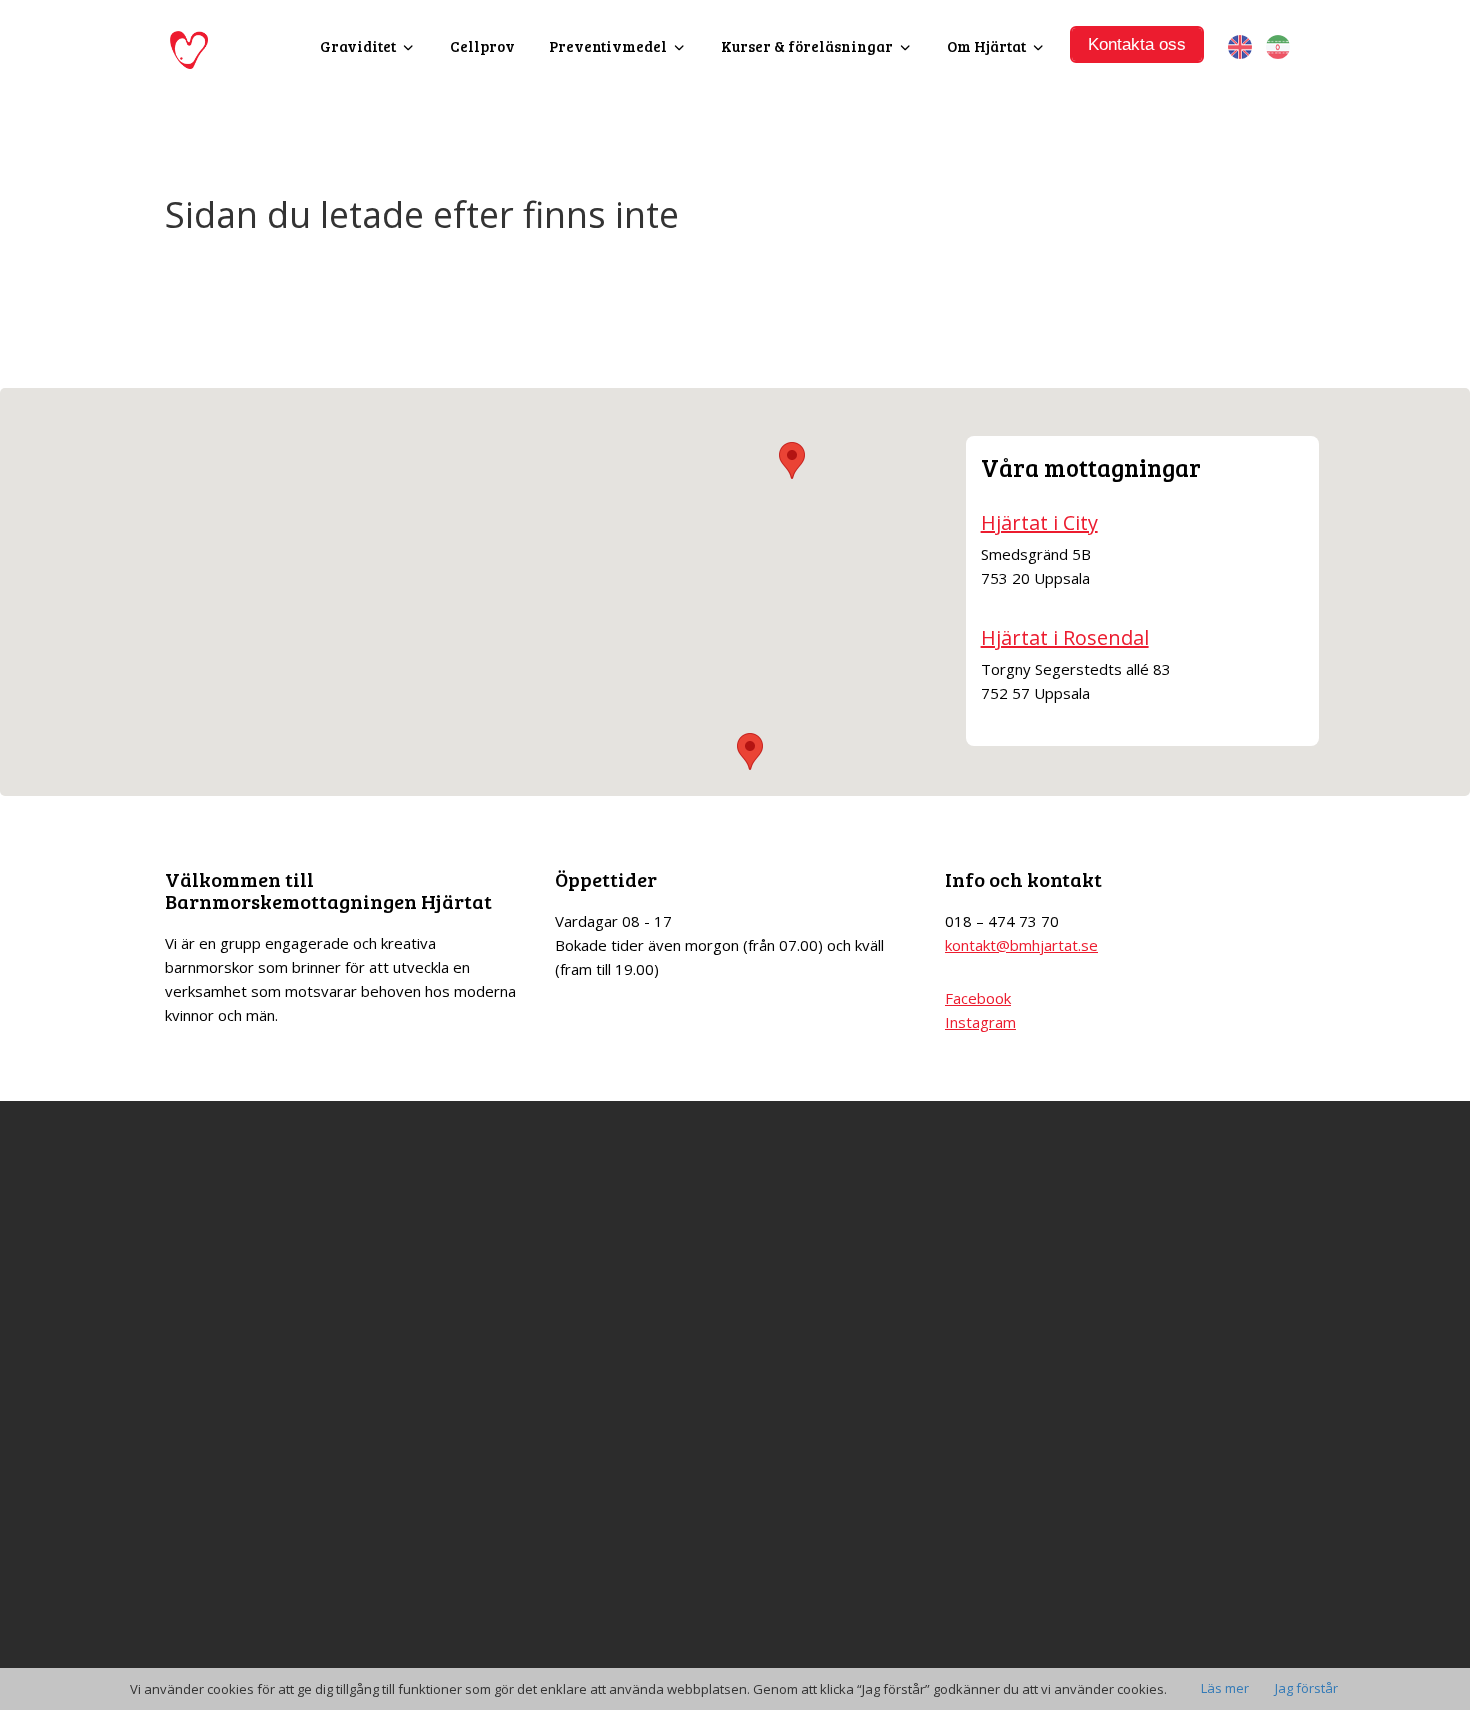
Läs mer (1225, 1689)
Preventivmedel (608, 46)
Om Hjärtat (986, 46)
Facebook (978, 998)
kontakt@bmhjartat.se (1021, 945)
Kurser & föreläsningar (807, 46)
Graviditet (358, 46)
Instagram (980, 1022)
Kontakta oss (1137, 44)
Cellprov (482, 46)
